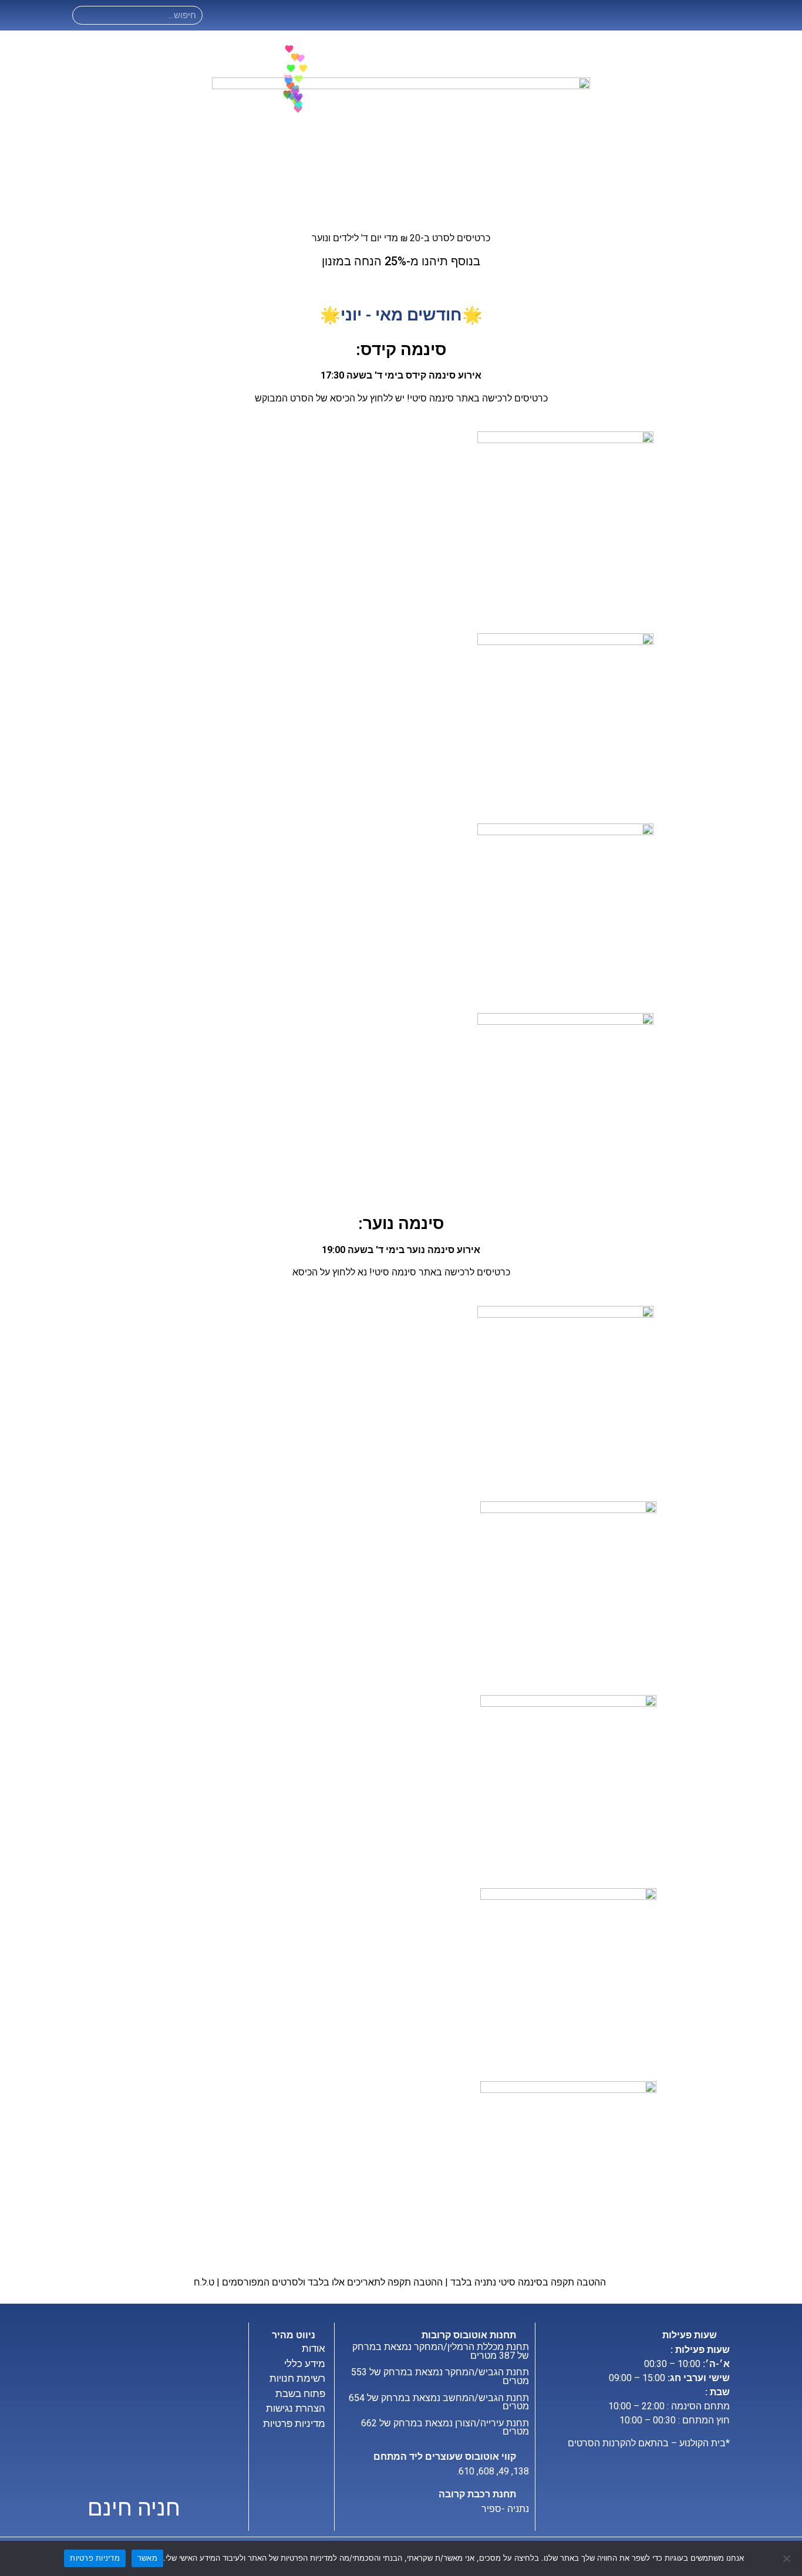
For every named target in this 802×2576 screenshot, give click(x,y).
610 (466, 2471)
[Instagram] (222, 16)
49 (504, 2471)
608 (486, 2471)
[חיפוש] (82, 15)
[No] (787, 2558)
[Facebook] (239, 16)
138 (521, 2471)
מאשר (147, 2558)
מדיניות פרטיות (95, 2558)
